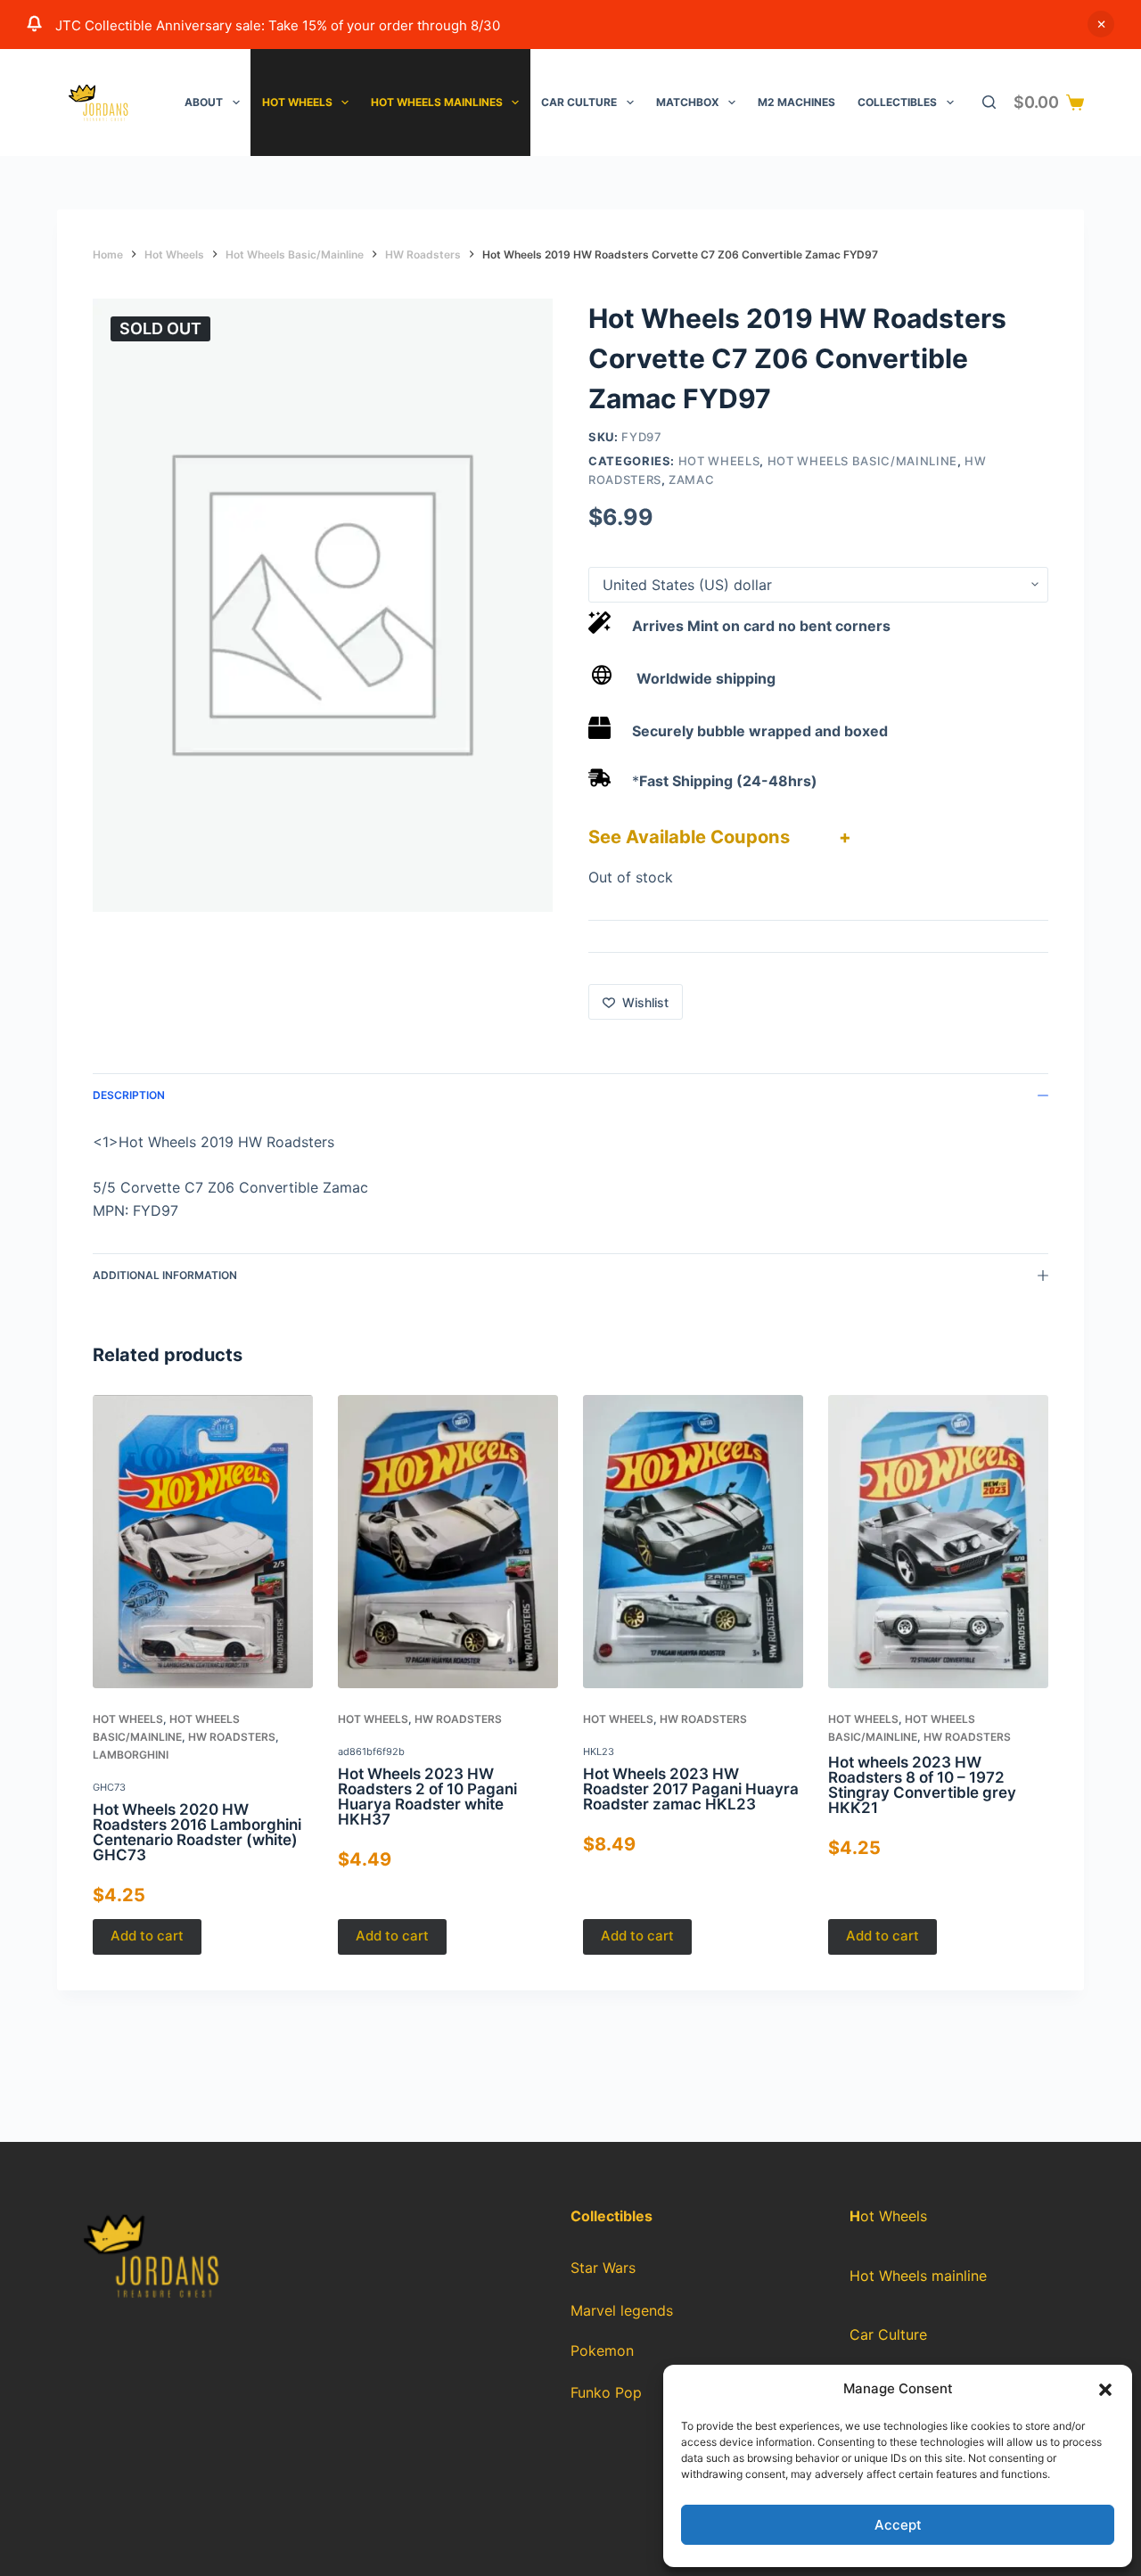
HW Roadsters (232, 1737)
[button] (1105, 2390)
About (204, 102)
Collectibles (897, 102)
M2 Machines (796, 102)
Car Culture (579, 102)
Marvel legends (622, 2310)
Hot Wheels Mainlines (437, 102)
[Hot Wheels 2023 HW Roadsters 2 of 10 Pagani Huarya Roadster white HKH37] (448, 1542)
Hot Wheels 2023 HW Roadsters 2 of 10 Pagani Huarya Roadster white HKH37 (427, 1797)
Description (129, 1095)
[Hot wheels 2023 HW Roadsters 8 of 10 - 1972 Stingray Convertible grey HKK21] (938, 1542)
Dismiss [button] (1101, 24)
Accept (898, 2525)
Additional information (165, 1275)
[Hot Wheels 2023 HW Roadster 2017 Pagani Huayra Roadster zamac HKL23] (693, 1542)
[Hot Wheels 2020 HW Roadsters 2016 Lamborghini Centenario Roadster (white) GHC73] (203, 1542)
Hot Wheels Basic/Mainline (862, 461)
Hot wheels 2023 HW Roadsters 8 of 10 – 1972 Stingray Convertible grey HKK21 (922, 1785)
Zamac (691, 480)
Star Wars (603, 2268)
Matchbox (688, 102)
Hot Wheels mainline (918, 2276)
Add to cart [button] (147, 1936)
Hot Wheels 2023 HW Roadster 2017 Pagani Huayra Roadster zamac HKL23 (691, 1789)
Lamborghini (131, 1755)
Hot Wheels (297, 102)
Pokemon (602, 2351)
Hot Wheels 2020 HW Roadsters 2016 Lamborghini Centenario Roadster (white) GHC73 (197, 1832)
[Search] (989, 102)
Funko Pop (606, 2393)
